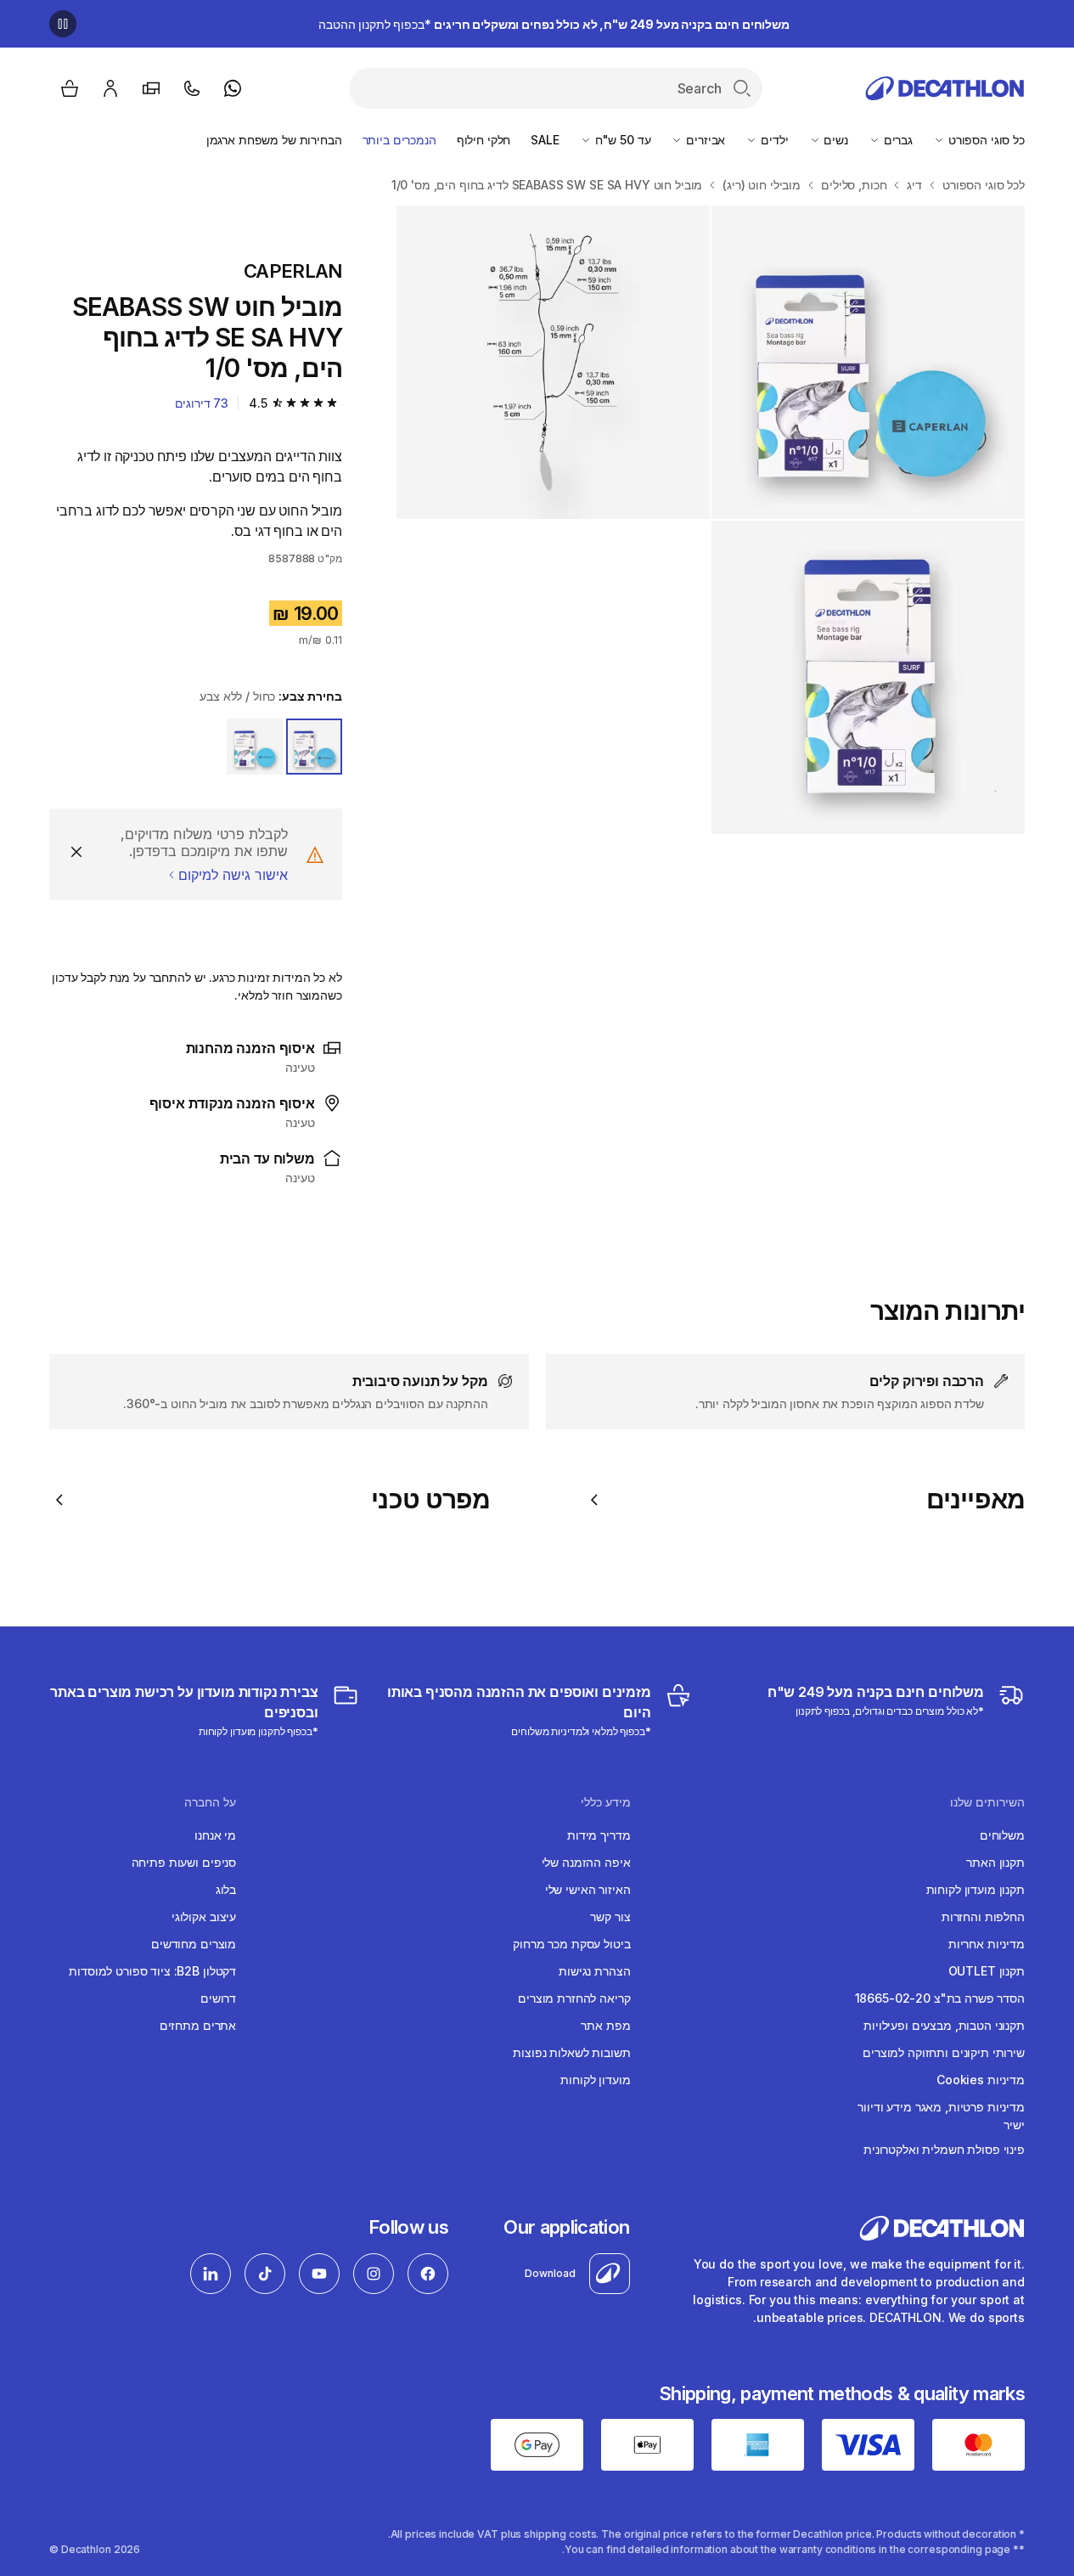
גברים (897, 140)
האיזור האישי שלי (588, 1889)
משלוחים (1002, 1835)
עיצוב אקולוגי (204, 1916)
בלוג (226, 1889)
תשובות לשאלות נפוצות (571, 2052)
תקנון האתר (995, 1862)
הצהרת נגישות (594, 1971)
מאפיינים (976, 1499)
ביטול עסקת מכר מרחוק (571, 1944)
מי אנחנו (215, 1835)
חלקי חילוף (484, 140)
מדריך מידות (599, 1835)
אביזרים (704, 140)
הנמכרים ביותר (399, 140)
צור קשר (610, 1916)
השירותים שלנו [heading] (987, 1802)
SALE (545, 140)
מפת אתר (605, 2025)
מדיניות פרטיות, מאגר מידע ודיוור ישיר (941, 2116)
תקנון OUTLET (987, 1971)
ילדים (773, 140)
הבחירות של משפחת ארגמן (274, 140)
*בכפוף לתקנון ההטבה (554, 24)
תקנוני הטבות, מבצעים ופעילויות (944, 2025)
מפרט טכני (430, 1499)
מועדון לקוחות (595, 2080)
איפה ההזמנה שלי (586, 1862)
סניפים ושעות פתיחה (184, 1862)
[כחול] (255, 747)
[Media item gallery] (711, 520)
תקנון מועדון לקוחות (976, 1889)
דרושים (218, 1998)
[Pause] (63, 24)
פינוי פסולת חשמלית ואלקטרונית (944, 2149)
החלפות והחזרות (983, 1916)
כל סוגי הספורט (985, 140)
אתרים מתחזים (198, 2025)
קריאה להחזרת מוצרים (574, 1998)
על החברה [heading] (210, 1802)
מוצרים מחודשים (194, 1944)
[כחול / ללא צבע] (314, 747)
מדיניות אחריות (987, 1944)
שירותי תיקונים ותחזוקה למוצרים (944, 2052)
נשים (835, 140)
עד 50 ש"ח (621, 140)
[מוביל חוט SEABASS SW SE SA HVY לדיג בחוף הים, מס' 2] (868, 362)
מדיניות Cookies (981, 2080)
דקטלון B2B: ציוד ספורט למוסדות (152, 1971)
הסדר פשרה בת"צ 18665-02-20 (940, 1998)
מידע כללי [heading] (606, 1802)
